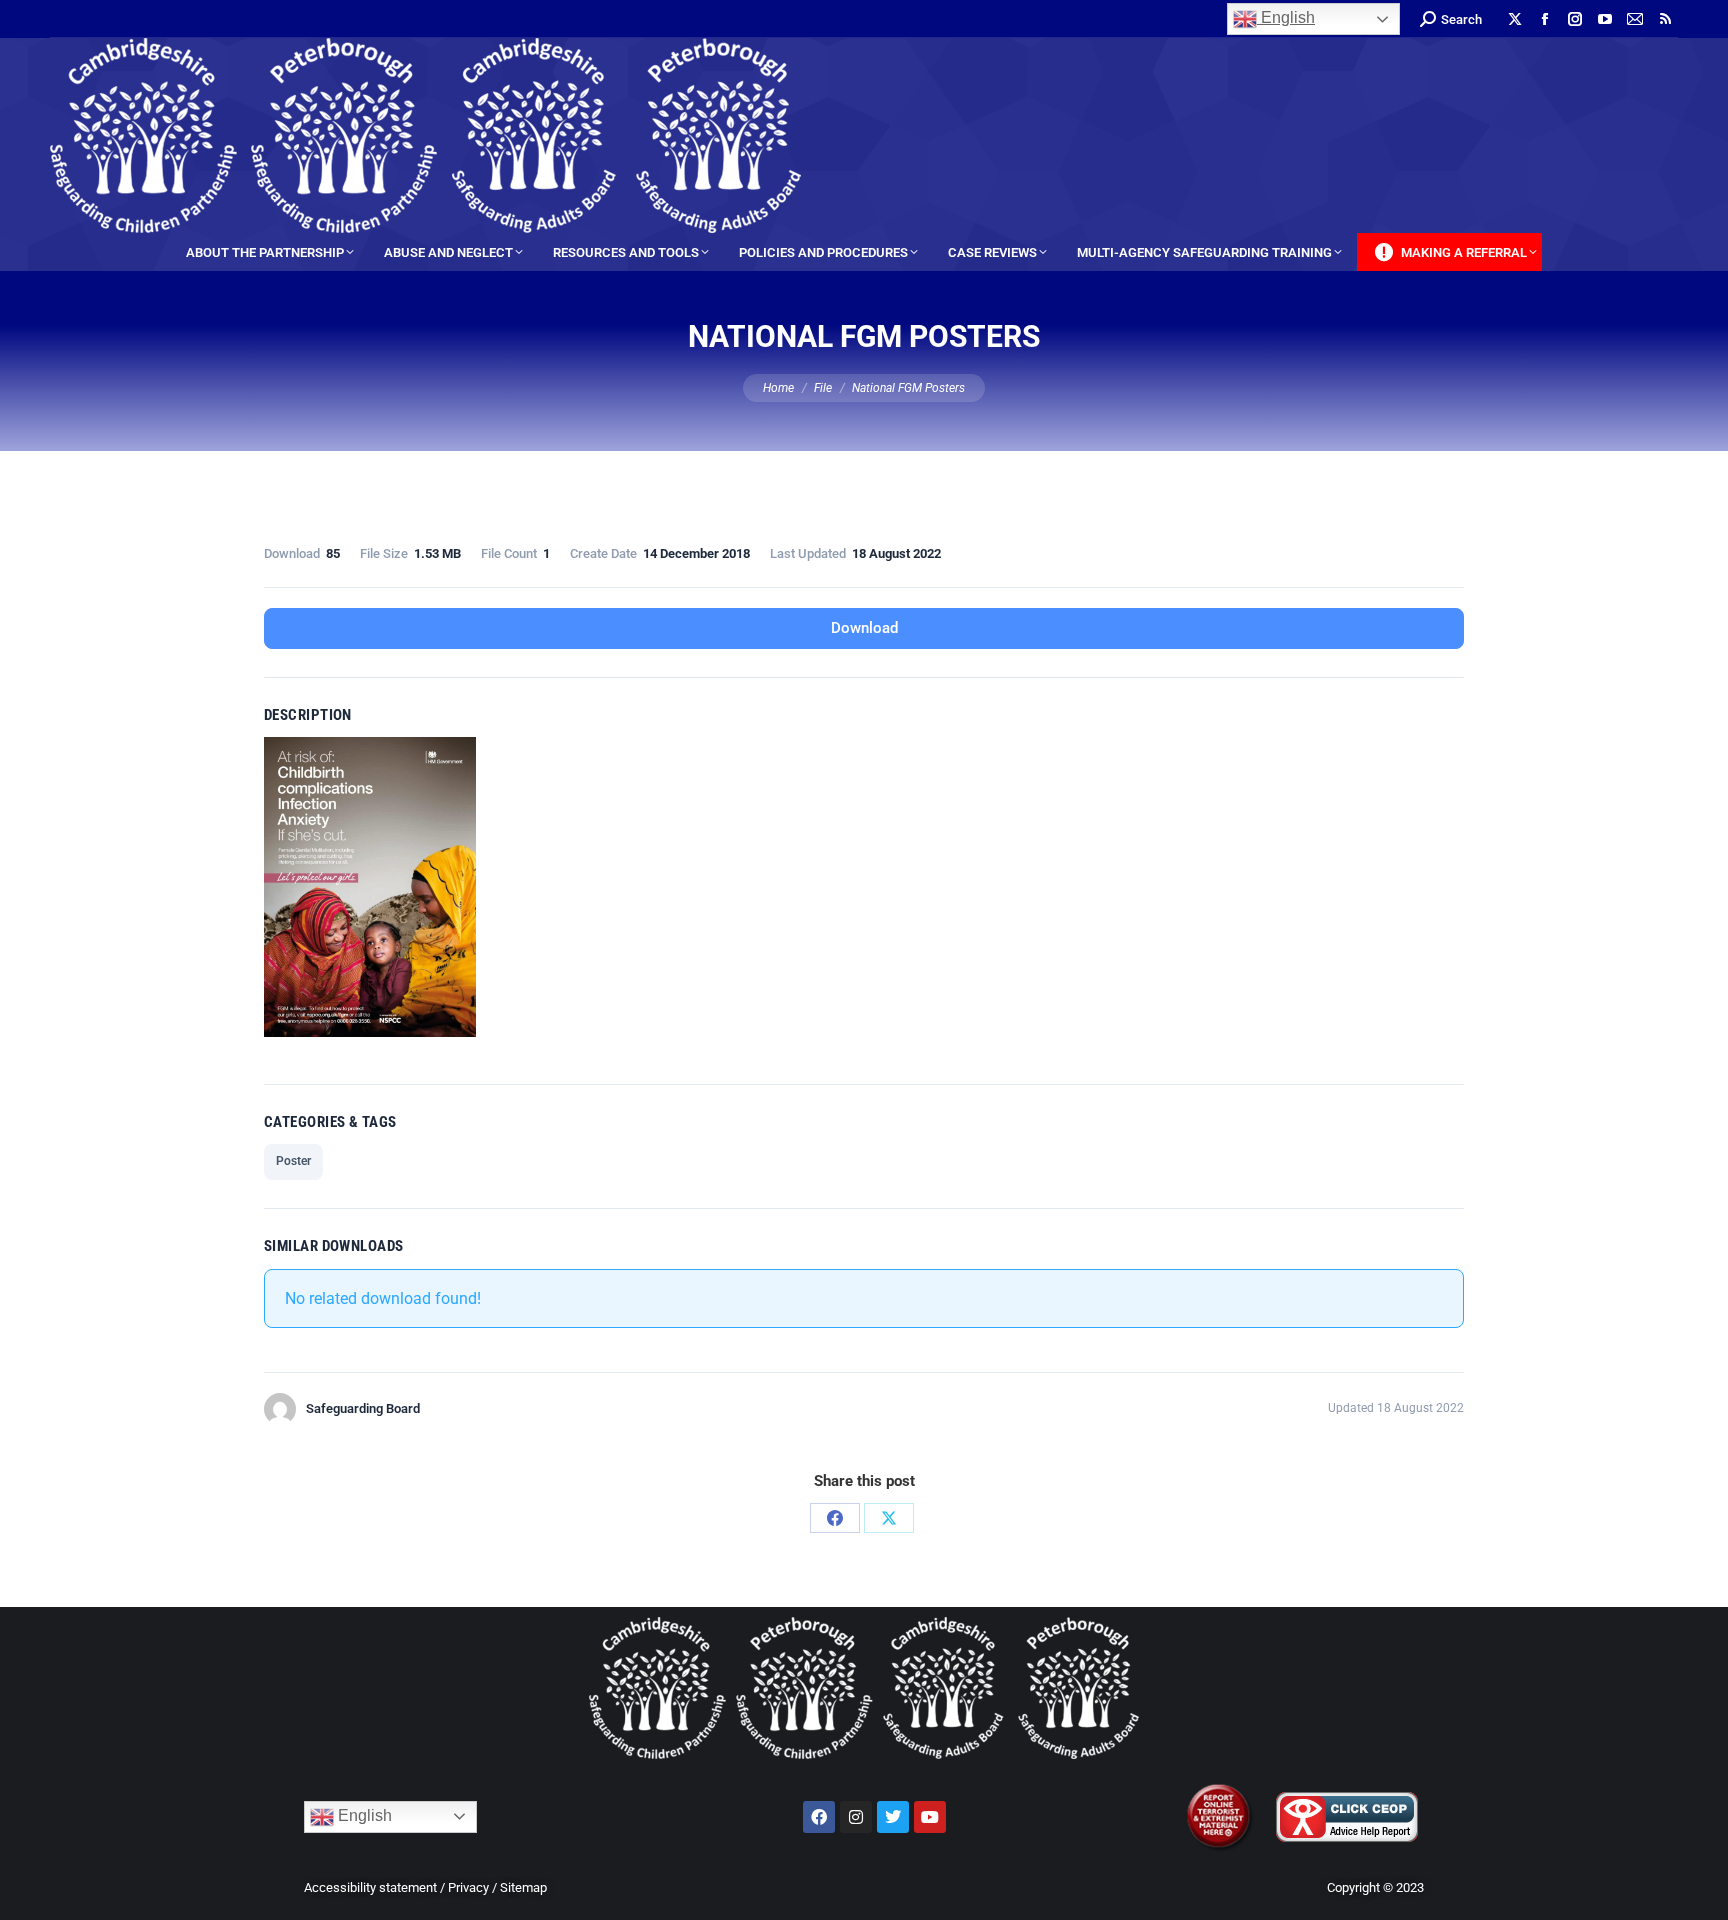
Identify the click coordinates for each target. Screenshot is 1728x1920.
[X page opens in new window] (1515, 19)
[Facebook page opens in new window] (1545, 19)
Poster (293, 1161)
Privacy (468, 1887)
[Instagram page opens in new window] (1575, 19)
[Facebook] (835, 1518)
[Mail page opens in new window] (1635, 19)
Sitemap (523, 1887)
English (1286, 17)
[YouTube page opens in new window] (1605, 19)
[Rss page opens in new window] (1665, 19)
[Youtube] (930, 1817)
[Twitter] (893, 1817)
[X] (889, 1518)
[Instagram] (856, 1817)
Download (864, 628)
